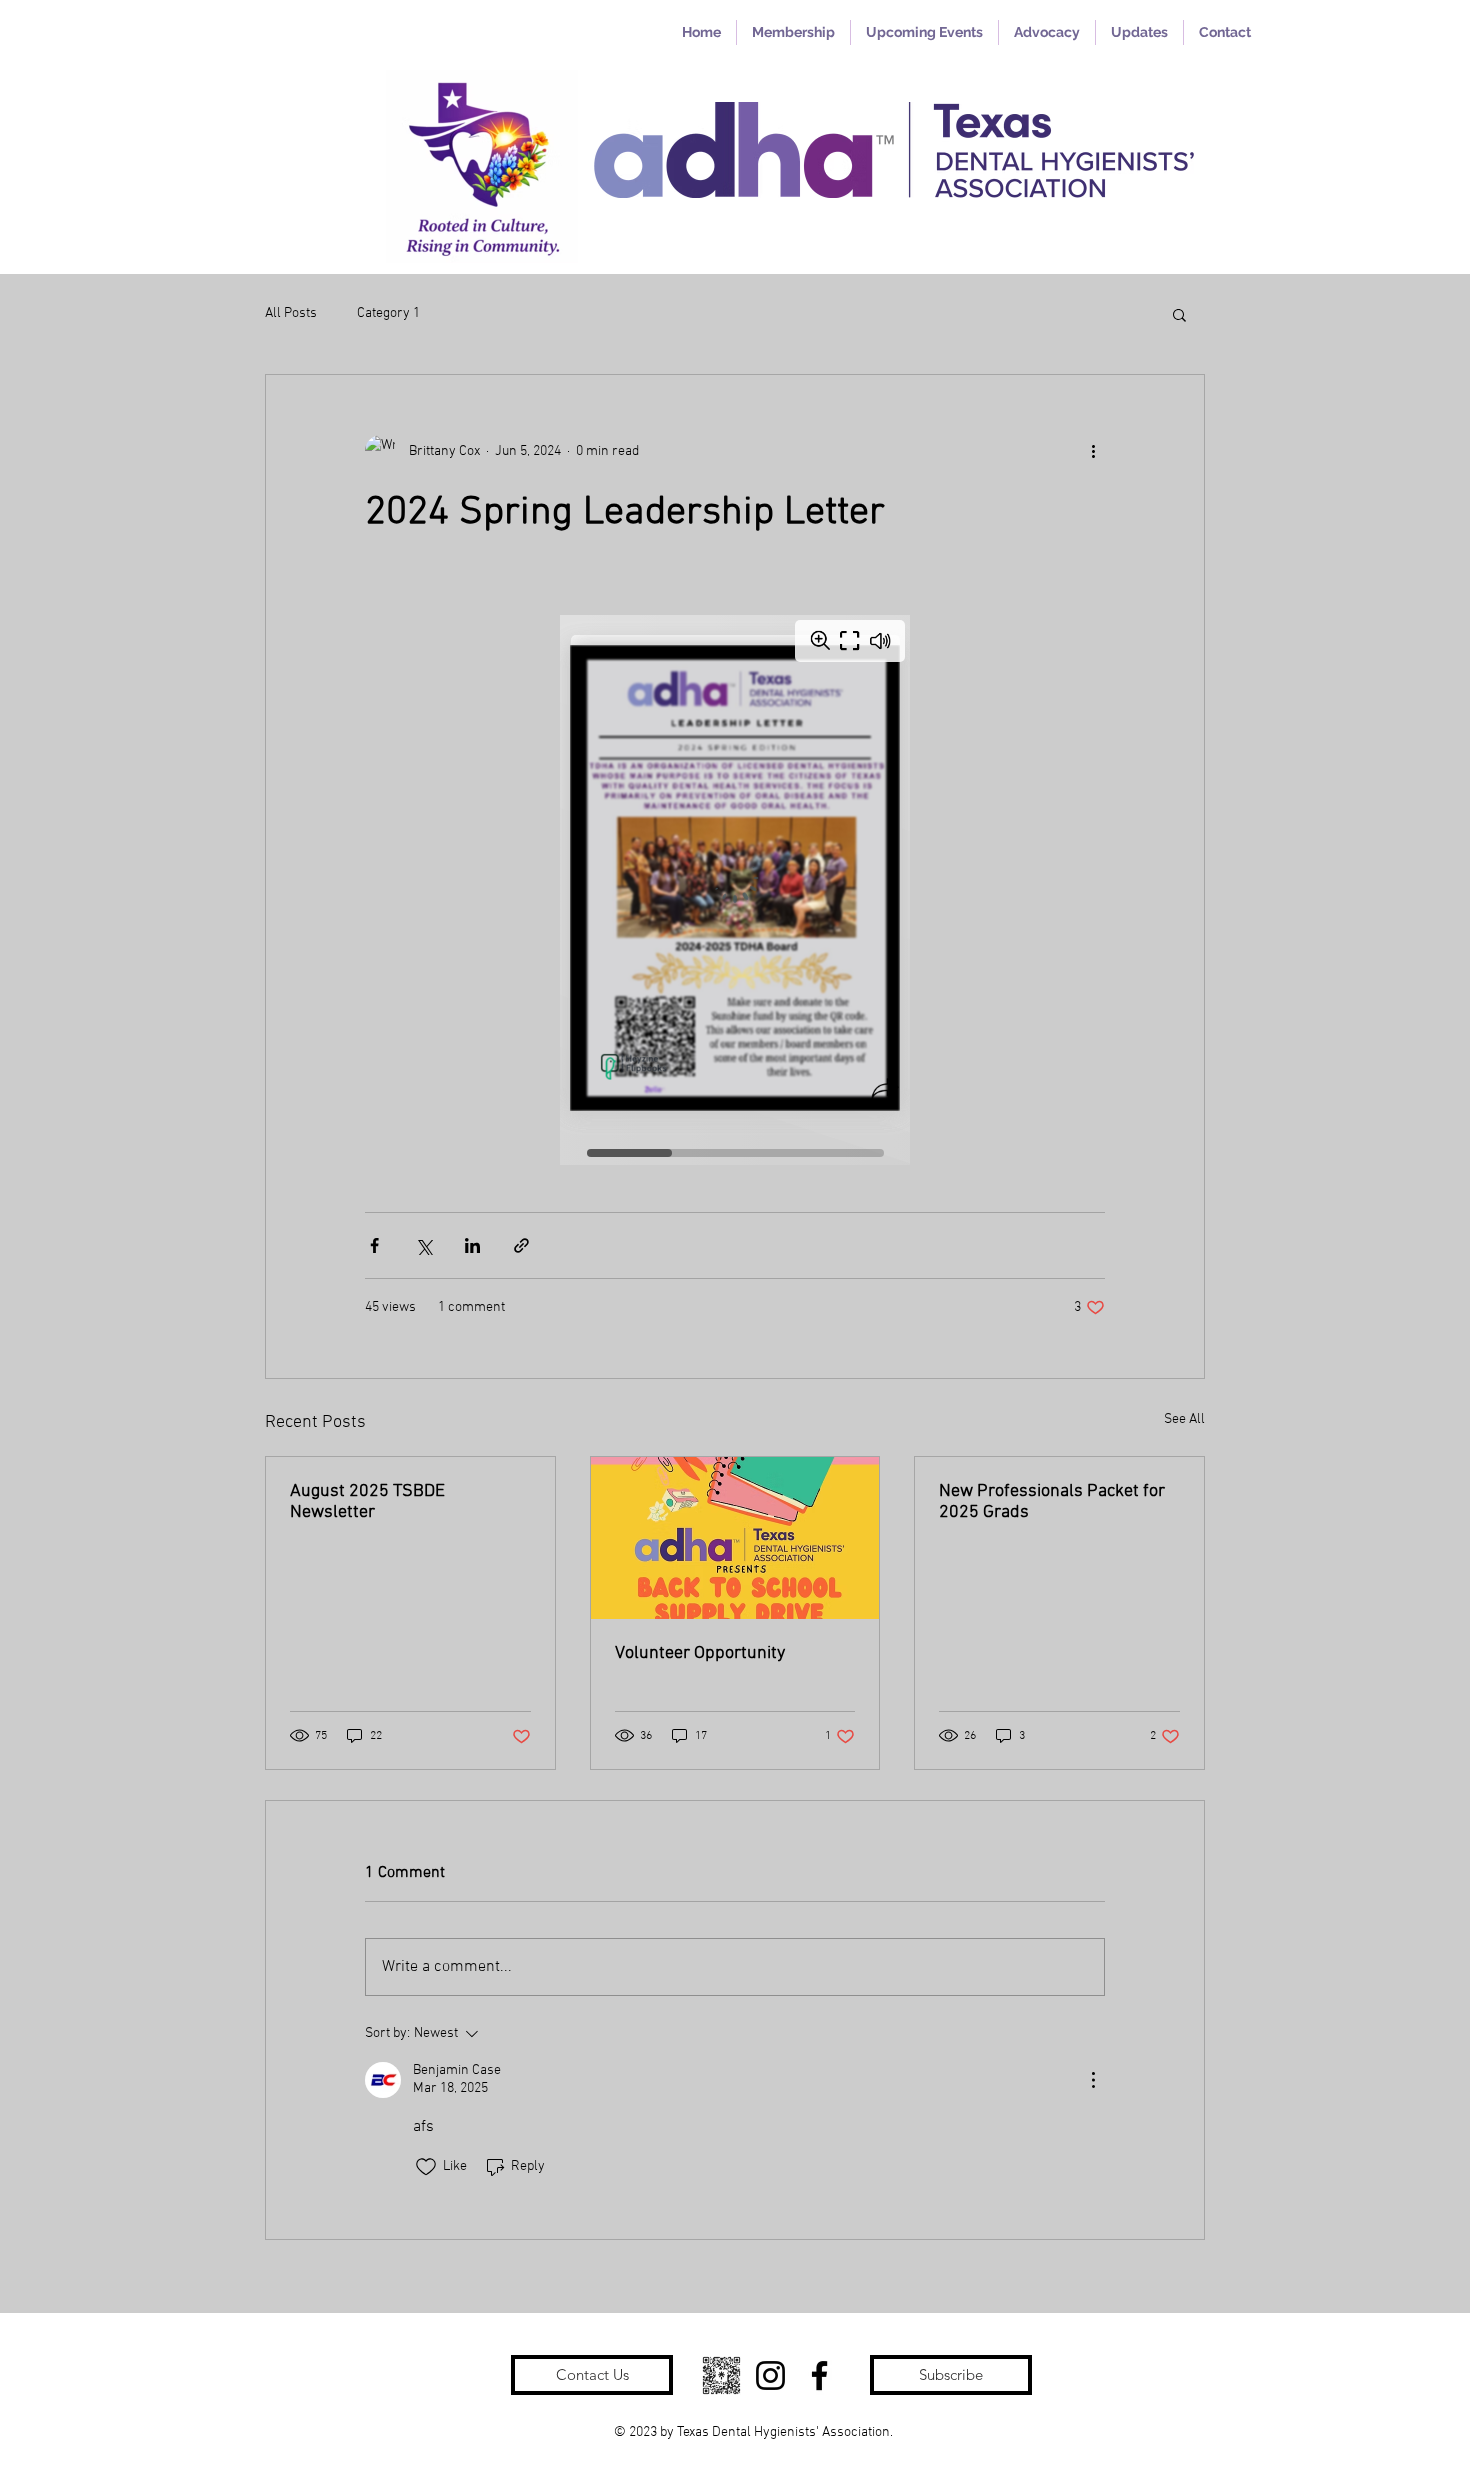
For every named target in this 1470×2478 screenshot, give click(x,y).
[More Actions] (1093, 2080)
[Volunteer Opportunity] (735, 1538)
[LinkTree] (721, 2375)
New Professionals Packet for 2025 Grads (1052, 1502)
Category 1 (388, 313)
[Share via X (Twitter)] (423, 1245)
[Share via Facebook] (374, 1245)
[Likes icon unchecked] (426, 2167)
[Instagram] (770, 2375)
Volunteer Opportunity (700, 1653)
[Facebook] (819, 2375)
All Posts (291, 313)
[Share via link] (521, 1245)
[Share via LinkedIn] (472, 1245)
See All (1184, 1419)
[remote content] (735, 890)
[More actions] (1093, 451)
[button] (1179, 314)
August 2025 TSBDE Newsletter (367, 1502)
